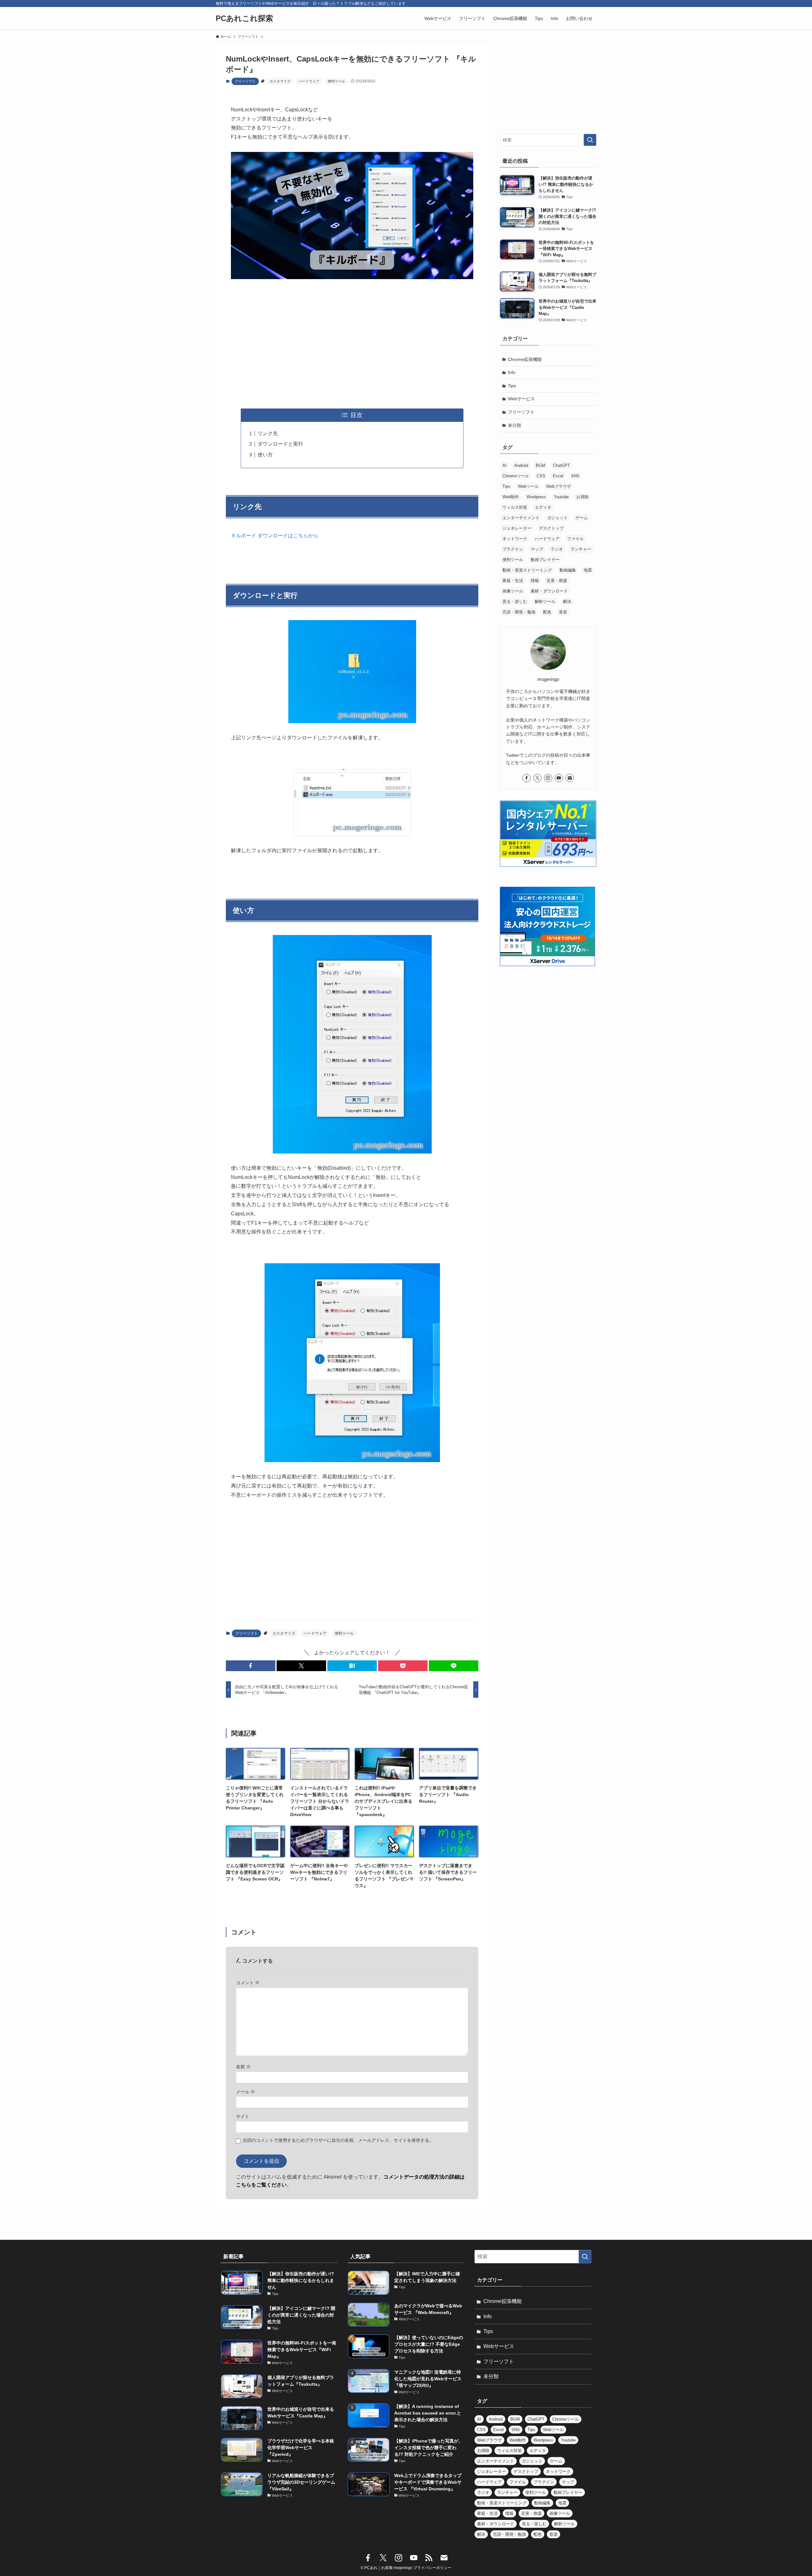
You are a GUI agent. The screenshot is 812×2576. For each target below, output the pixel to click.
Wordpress (536, 497)
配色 (547, 612)
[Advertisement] (352, 344)
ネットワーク (515, 539)
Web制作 (511, 497)
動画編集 (568, 570)
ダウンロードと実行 (280, 444)
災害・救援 (557, 581)
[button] (251, 1666)
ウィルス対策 (515, 507)
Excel (558, 476)
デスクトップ (551, 528)
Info (512, 372)
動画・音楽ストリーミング (527, 570)
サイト (243, 2116)
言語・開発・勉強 (519, 612)
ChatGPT (561, 465)
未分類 (514, 425)
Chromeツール (516, 476)
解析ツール (545, 602)
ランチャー (581, 549)
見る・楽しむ (515, 602)
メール (246, 2092)
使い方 (265, 455)
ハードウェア (309, 81)
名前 (243, 2067)
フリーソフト (245, 81)
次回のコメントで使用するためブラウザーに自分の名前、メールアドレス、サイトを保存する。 (338, 2140)
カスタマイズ (280, 81)
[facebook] (527, 778)
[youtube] (559, 778)
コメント (248, 1983)
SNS (575, 476)
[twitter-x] (537, 778)
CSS (541, 476)
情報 (535, 581)
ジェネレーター (517, 528)
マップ (537, 549)
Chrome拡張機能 (525, 359)
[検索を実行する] (590, 140)
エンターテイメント (521, 518)
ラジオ (557, 549)
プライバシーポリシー (432, 2568)
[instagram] (548, 778)
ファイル (575, 539)
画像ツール (513, 591)
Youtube (561, 497)
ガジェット (557, 518)
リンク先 (268, 433)
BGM (540, 465)
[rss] (429, 2558)
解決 (567, 602)
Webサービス (521, 399)
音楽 (563, 612)
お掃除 (583, 497)
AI (504, 465)
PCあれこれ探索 (244, 18)
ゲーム (582, 518)
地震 (588, 570)
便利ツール (336, 81)
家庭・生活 (513, 581)
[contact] (570, 778)
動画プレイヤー (545, 560)
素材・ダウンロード (549, 591)
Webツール (528, 486)
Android (521, 465)
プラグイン (513, 549)
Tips (512, 386)
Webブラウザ (559, 486)
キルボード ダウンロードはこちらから (275, 536)
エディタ (543, 507)
